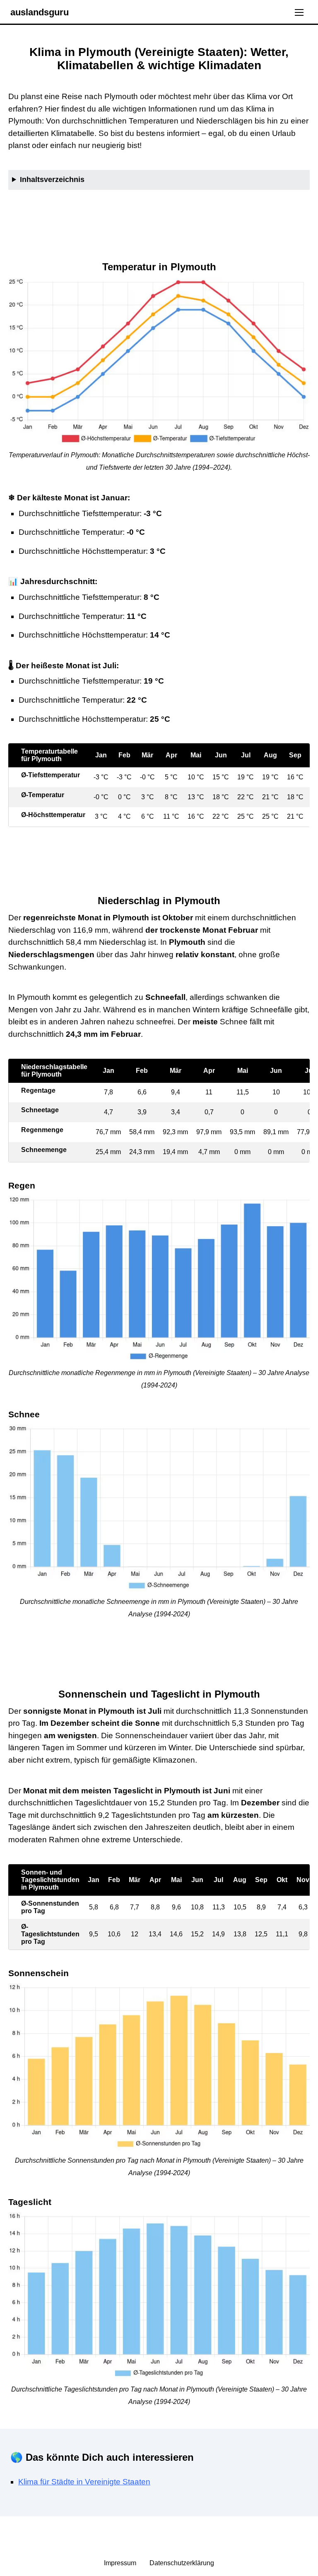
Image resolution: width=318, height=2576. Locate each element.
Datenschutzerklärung (182, 2563)
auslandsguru (40, 12)
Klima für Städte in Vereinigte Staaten (84, 2482)
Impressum (121, 2563)
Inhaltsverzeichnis (52, 179)
